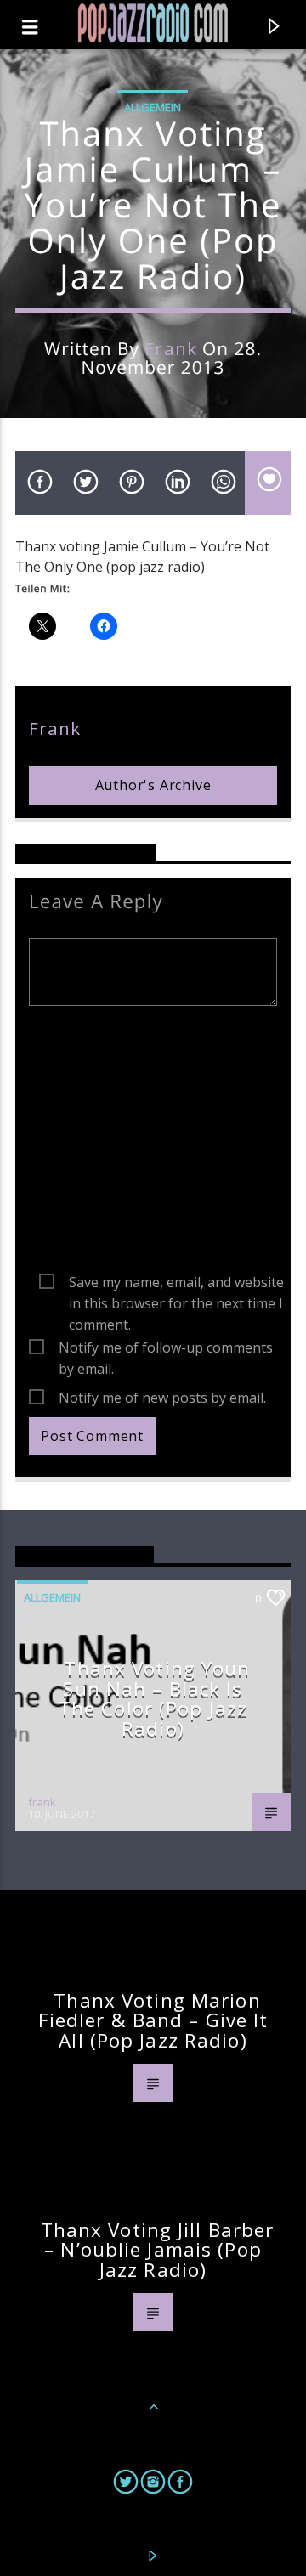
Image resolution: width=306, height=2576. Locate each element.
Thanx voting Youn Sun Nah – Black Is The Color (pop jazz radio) (155, 1698)
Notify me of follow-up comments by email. (166, 1348)
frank (170, 348)
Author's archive (153, 785)
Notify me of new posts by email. (162, 1398)
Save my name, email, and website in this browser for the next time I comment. (176, 1283)
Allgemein (153, 107)
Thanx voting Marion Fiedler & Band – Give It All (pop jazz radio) (153, 2020)
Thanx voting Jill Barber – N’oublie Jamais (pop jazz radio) (158, 2250)
